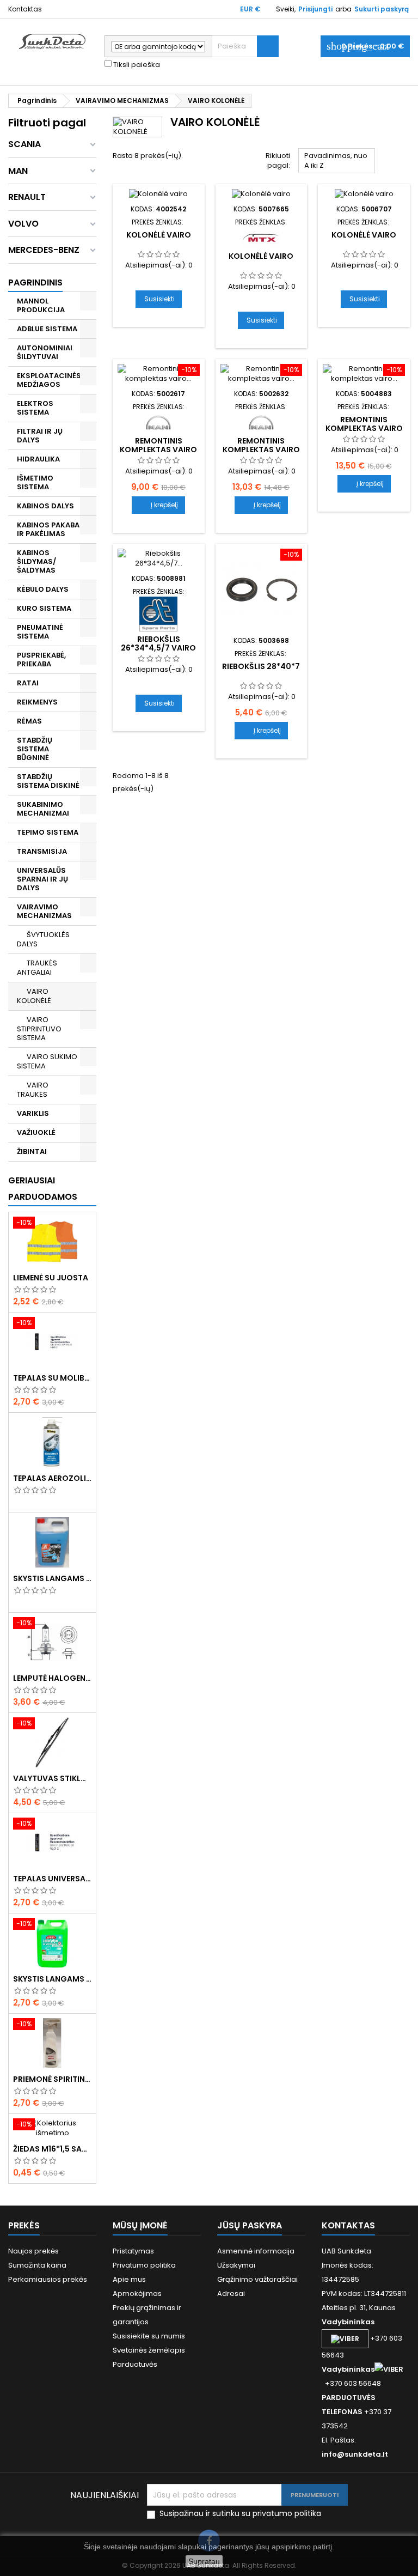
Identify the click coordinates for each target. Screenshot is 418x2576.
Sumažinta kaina (37, 2265)
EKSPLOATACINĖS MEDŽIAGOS (49, 380)
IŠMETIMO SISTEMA (35, 482)
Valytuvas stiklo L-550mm (52, 1778)
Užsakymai (236, 2265)
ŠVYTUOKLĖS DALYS (43, 939)
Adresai (231, 2294)
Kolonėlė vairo (159, 235)
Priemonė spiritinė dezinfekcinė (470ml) (52, 2079)
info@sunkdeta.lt (355, 2454)
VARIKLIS (33, 1113)
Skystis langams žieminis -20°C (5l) (52, 1578)
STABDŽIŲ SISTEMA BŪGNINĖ (35, 749)
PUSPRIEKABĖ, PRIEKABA (41, 660)
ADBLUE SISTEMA (47, 329)
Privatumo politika (144, 2265)
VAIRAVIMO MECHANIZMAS (44, 911)
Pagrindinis (35, 282)
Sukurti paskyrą (382, 9)
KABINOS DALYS (45, 506)
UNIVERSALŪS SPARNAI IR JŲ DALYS (42, 879)
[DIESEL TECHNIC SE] (158, 613)
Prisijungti (315, 9)
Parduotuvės (135, 2364)
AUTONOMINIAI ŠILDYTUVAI (45, 352)
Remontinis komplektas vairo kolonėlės (158, 449)
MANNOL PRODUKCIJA (41, 305)
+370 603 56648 (353, 2383)
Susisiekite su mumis (149, 2336)
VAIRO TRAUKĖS (33, 1090)
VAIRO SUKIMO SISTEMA (47, 1061)
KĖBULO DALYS (43, 589)
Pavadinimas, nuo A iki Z (337, 162)
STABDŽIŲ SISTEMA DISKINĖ (48, 781)
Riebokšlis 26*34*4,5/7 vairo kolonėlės (158, 648)
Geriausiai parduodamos (43, 1189)
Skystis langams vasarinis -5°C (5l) (52, 1979)
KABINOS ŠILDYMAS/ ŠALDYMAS (36, 561)
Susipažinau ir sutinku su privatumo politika (240, 2514)
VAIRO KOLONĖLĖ (34, 996)
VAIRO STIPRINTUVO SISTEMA (39, 1029)
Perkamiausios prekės (48, 2279)
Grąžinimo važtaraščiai (257, 2279)
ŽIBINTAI (32, 1152)
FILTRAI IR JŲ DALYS (40, 436)
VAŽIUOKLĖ (36, 1132)
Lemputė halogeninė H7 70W (52, 1678)
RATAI (28, 683)
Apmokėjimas (137, 2294)
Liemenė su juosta (51, 1278)
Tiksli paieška (136, 65)
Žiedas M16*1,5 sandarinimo (52, 2149)
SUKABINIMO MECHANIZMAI (43, 809)
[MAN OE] (158, 422)
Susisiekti (159, 299)
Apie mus (129, 2279)
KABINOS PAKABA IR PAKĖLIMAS (48, 529)
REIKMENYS (37, 702)
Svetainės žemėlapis (149, 2350)
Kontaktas (25, 9)
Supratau (204, 2561)
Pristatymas (133, 2251)
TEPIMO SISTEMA (48, 832)
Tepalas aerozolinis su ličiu (52, 1478)
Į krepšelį (158, 505)
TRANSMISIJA (42, 851)
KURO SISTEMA (44, 608)
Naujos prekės (33, 2251)
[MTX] (261, 237)
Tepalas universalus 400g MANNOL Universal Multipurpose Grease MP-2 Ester (52, 1879)
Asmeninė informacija (256, 2251)
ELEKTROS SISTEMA (35, 408)
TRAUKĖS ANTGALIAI (37, 968)
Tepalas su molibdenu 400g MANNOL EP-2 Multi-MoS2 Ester (52, 1378)
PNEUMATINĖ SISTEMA (40, 632)
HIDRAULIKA (38, 459)
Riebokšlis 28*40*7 (261, 666)
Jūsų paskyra (250, 2225)
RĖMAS (29, 721)
